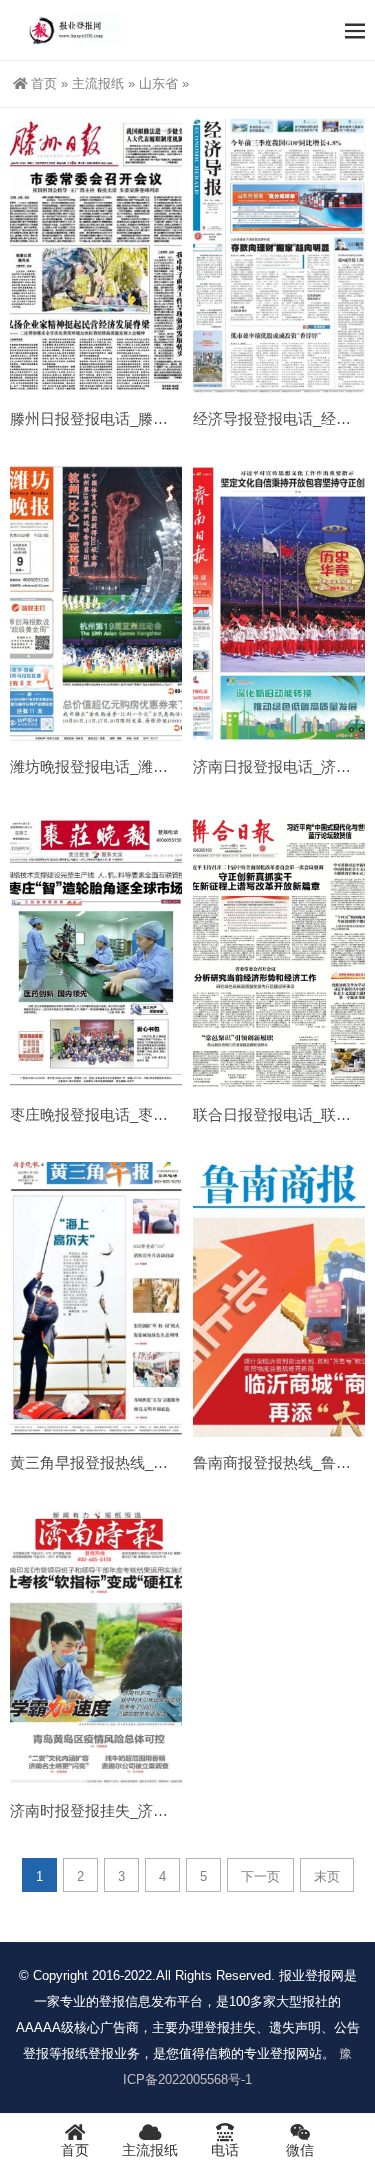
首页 (44, 83)
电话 (225, 2150)
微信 (300, 2150)
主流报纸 (98, 83)
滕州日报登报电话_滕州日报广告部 (126, 418)
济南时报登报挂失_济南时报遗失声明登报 (149, 1810)
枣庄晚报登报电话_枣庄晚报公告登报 (134, 1114)
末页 (327, 1876)
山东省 (158, 83)
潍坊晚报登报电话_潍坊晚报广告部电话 (141, 766)
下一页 (260, 1876)
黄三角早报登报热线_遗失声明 (111, 1462)
